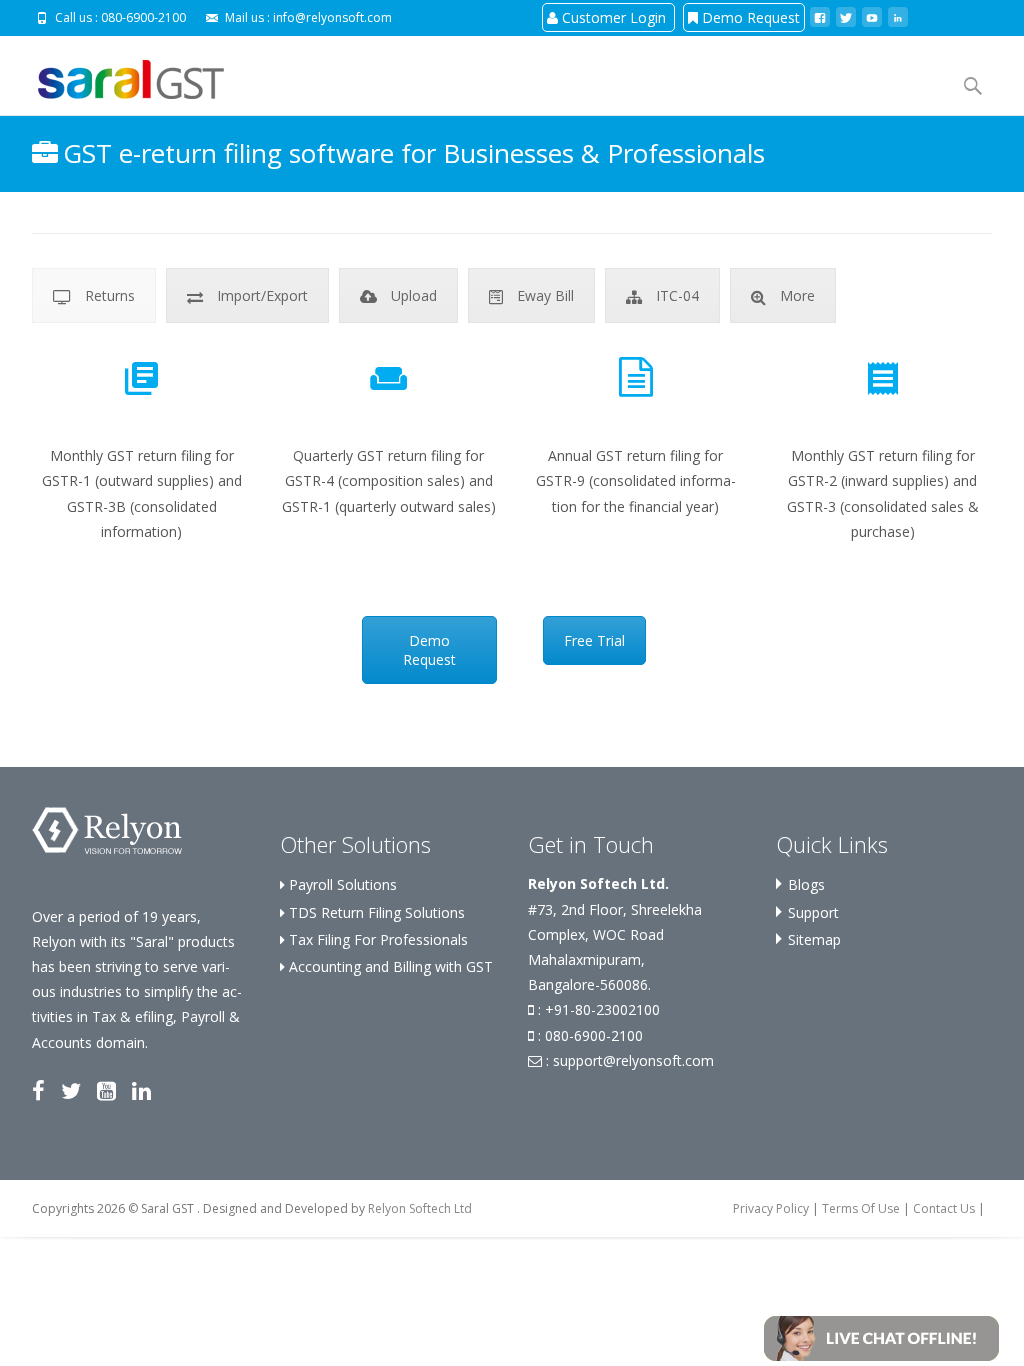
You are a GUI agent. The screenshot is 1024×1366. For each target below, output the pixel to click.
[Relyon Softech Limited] (107, 829)
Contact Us (944, 1208)
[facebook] (820, 17)
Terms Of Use (861, 1208)
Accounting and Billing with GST (389, 966)
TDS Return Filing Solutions (375, 912)
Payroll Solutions (341, 884)
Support (813, 912)
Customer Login (614, 17)
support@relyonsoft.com (633, 1060)
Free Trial (594, 640)
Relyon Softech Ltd (420, 1208)
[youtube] (872, 17)
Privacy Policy (771, 1208)
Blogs (806, 884)
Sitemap (814, 939)
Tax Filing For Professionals (376, 939)
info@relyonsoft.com (332, 17)
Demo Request (749, 17)
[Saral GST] (115, 76)
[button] (881, 1336)
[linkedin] (898, 17)
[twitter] (846, 17)
